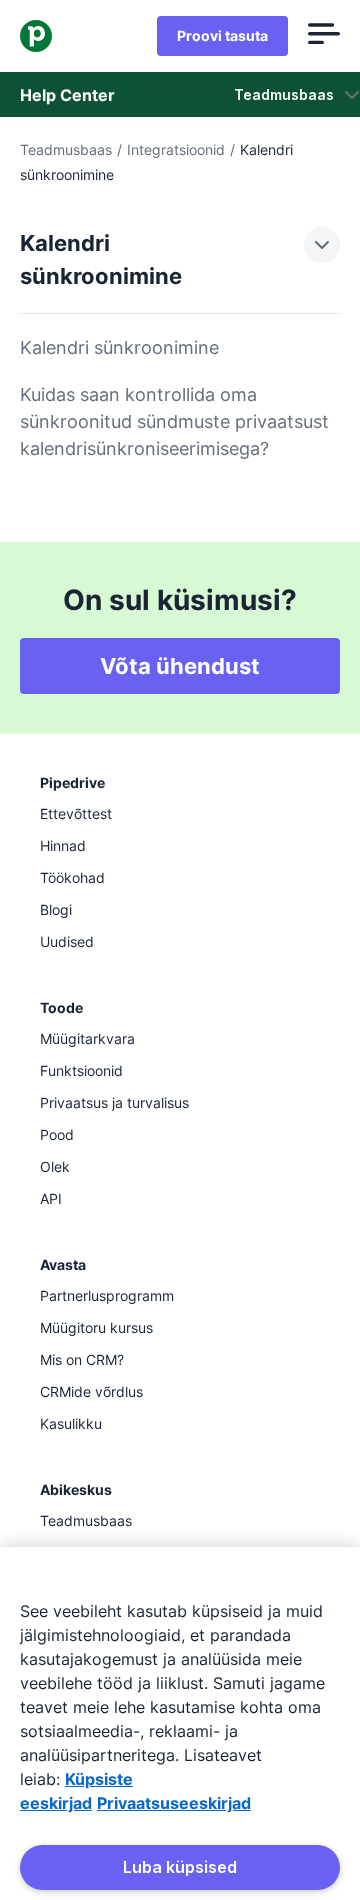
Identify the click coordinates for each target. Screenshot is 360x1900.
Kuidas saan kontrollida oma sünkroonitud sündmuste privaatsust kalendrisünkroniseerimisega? (174, 421)
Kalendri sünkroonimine (119, 347)
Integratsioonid (176, 149)
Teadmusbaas (66, 149)
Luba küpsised (180, 1867)
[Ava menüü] (324, 36)
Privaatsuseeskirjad (174, 1803)
